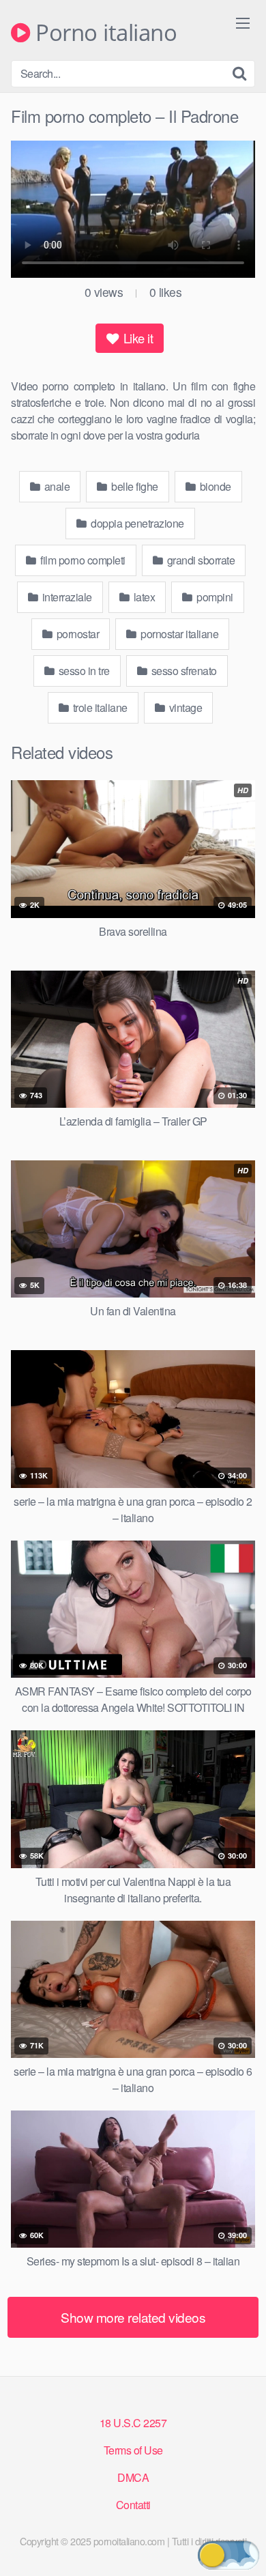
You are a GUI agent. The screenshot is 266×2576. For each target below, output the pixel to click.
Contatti (133, 2505)
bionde (214, 486)
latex (143, 597)
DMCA (133, 2477)
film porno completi (82, 560)
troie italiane (99, 707)
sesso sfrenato (183, 671)
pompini (214, 597)
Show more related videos (133, 2317)
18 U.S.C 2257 (133, 2423)
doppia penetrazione (136, 523)
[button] (228, 2555)
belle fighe (134, 486)
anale (56, 486)
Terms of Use (133, 2450)
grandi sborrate (199, 560)
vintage (184, 707)
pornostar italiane (179, 634)
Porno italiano (103, 33)
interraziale (66, 597)
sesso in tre (83, 671)
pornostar (76, 634)
